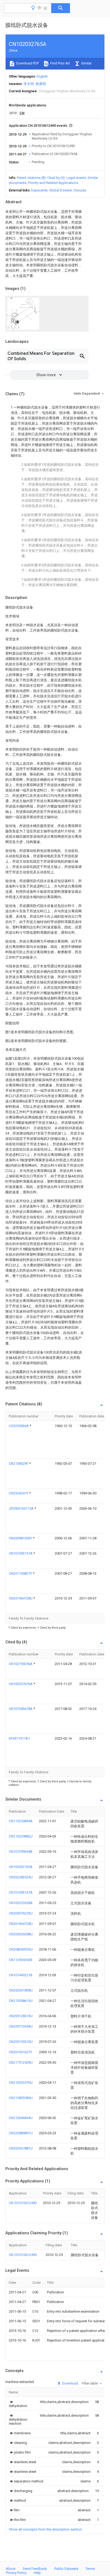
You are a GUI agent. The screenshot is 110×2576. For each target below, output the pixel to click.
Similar (86, 63)
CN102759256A (21, 1664)
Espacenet (39, 190)
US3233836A (19, 1426)
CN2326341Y (19, 1493)
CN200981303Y (21, 1538)
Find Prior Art (60, 63)
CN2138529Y (19, 1464)
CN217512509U (21, 2062)
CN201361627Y (20, 2052)
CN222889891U (21, 2133)
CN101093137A (21, 1553)
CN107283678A (21, 1709)
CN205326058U (21, 1934)
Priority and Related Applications (53, 183)
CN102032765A (21, 1867)
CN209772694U (21, 2026)
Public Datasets (66, 2569)
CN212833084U (21, 2098)
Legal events (76, 178)
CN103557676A (21, 1684)
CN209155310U (21, 2042)
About (11, 2569)
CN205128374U (21, 2016)
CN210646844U (21, 2118)
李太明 (29, 84)
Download (70, 2383)
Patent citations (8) (31, 178)
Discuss (80, 190)
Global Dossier (61, 190)
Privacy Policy (16, 2573)
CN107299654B (21, 1852)
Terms (90, 2569)
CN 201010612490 (23, 2203)
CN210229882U (21, 1836)
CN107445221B (21, 1975)
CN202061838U (21, 1990)
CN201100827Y (21, 1573)
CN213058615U (21, 2001)
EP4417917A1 (19, 1738)
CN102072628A (21, 1903)
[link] (18, 2404)
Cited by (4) (56, 178)
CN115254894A (21, 1821)
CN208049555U (21, 1949)
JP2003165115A (22, 1508)
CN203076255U (21, 1913)
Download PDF (27, 63)
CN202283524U (21, 1877)
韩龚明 (41, 84)
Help (37, 2573)
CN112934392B (21, 1960)
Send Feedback (35, 2569)
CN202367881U (21, 2148)
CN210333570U (21, 2083)
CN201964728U (21, 1598)
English (42, 76)
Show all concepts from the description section (45, 2529)
